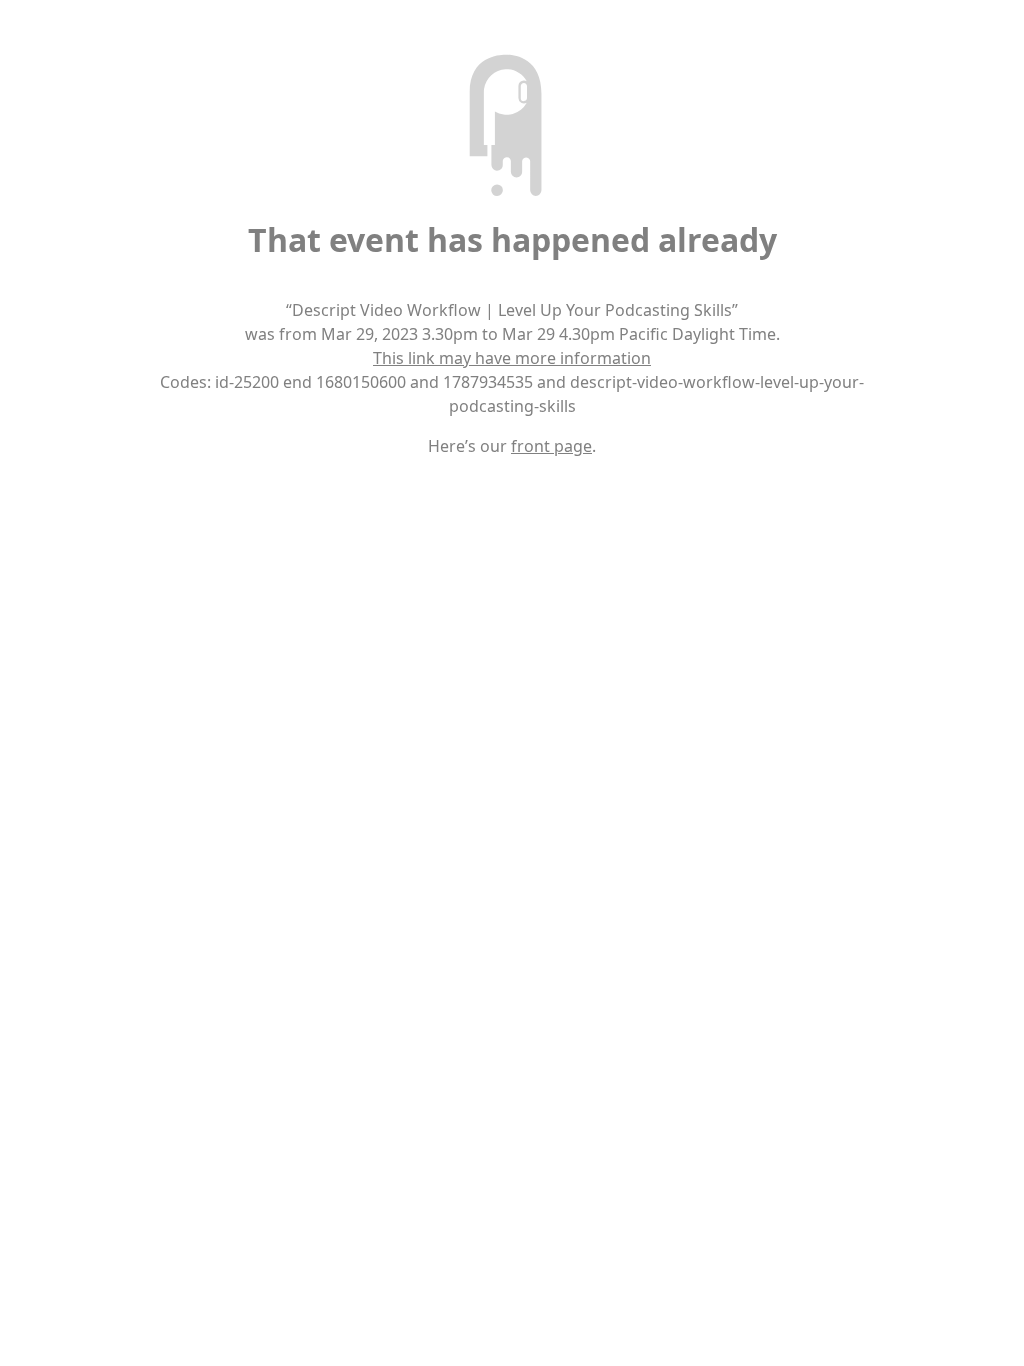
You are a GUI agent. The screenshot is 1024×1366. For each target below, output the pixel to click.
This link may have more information (512, 358)
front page (551, 446)
